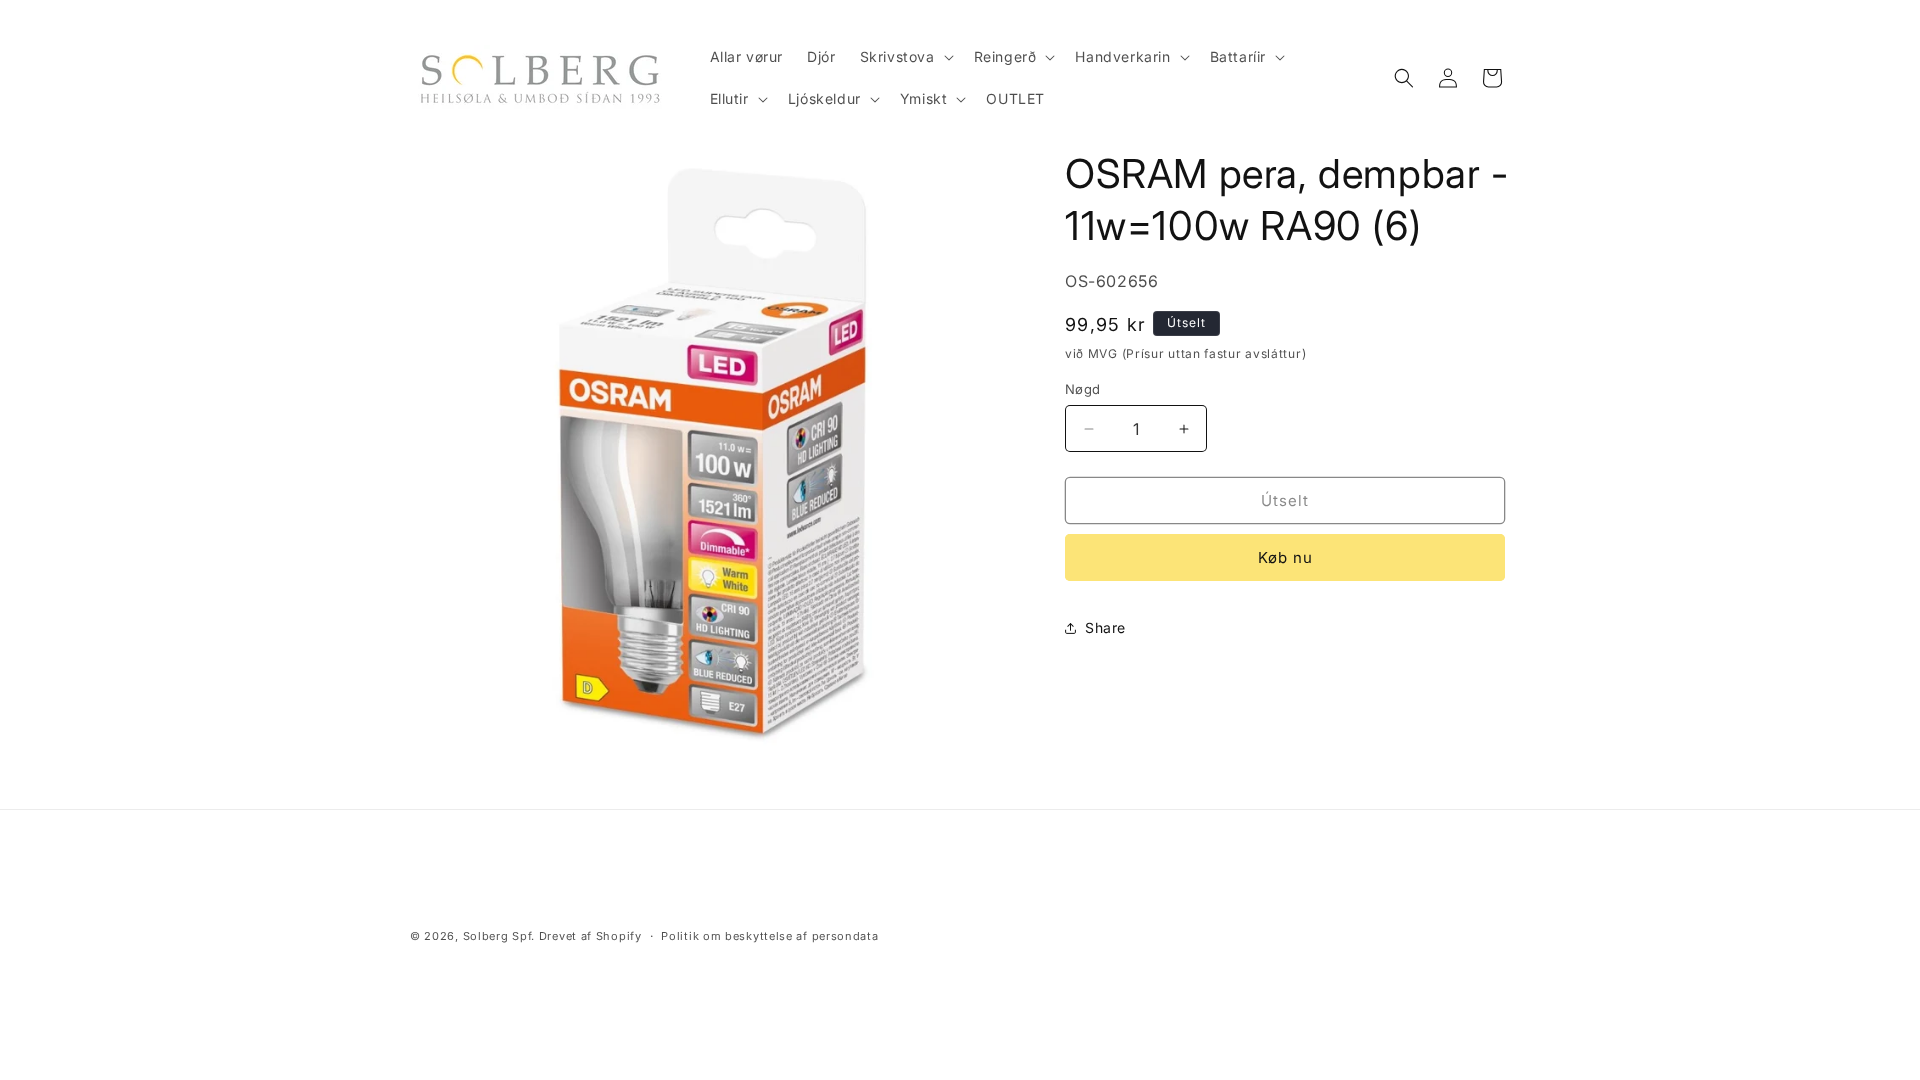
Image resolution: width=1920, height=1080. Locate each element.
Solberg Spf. (499, 936)
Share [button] (1105, 627)
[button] (905, 57)
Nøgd (1083, 389)
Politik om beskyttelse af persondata (769, 936)
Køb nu (1285, 557)
